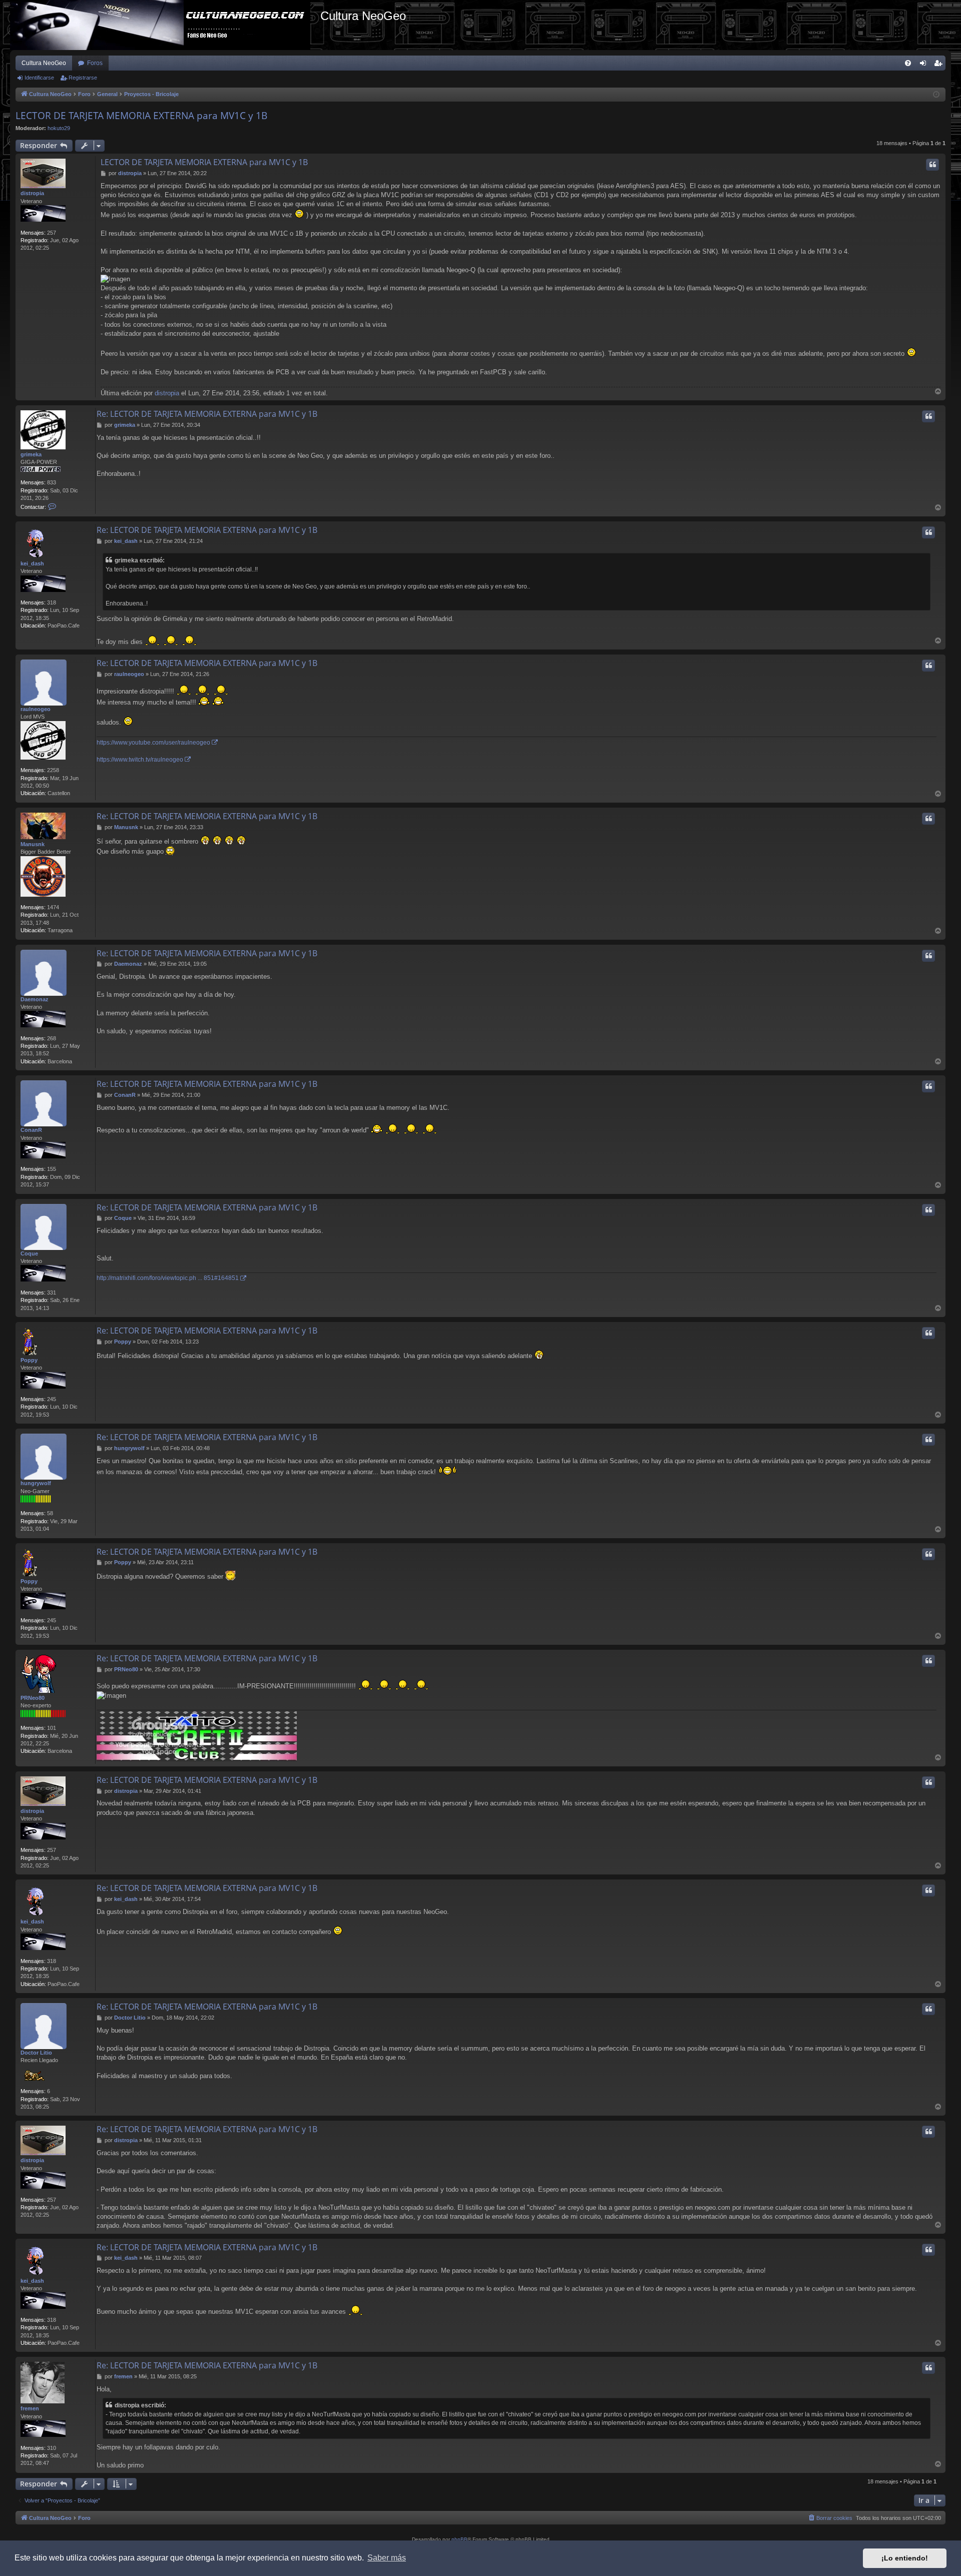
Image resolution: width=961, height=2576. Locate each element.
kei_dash (32, 563)
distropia (32, 193)
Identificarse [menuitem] (925, 65)
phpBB (459, 2539)
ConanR (31, 1130)
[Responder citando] (932, 165)
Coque (29, 1253)
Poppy (29, 1360)
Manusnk (33, 844)
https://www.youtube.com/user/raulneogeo (153, 743)
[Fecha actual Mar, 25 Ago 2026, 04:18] (936, 95)
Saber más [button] (387, 2558)
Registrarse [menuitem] (940, 65)
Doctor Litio (36, 2053)
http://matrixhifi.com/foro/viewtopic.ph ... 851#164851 (168, 1278)
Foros (95, 63)
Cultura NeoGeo (44, 63)
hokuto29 (59, 128)
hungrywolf (36, 1483)
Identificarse (39, 78)
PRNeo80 (33, 1698)
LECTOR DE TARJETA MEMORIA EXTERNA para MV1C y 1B (141, 116)
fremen (30, 2408)
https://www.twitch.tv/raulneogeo (140, 760)
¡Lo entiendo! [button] (905, 2558)
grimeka (31, 454)
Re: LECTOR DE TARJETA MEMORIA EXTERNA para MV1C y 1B (207, 414)
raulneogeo (36, 709)
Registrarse (83, 78)
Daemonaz (35, 999)
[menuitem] (908, 63)
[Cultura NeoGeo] (165, 25)
